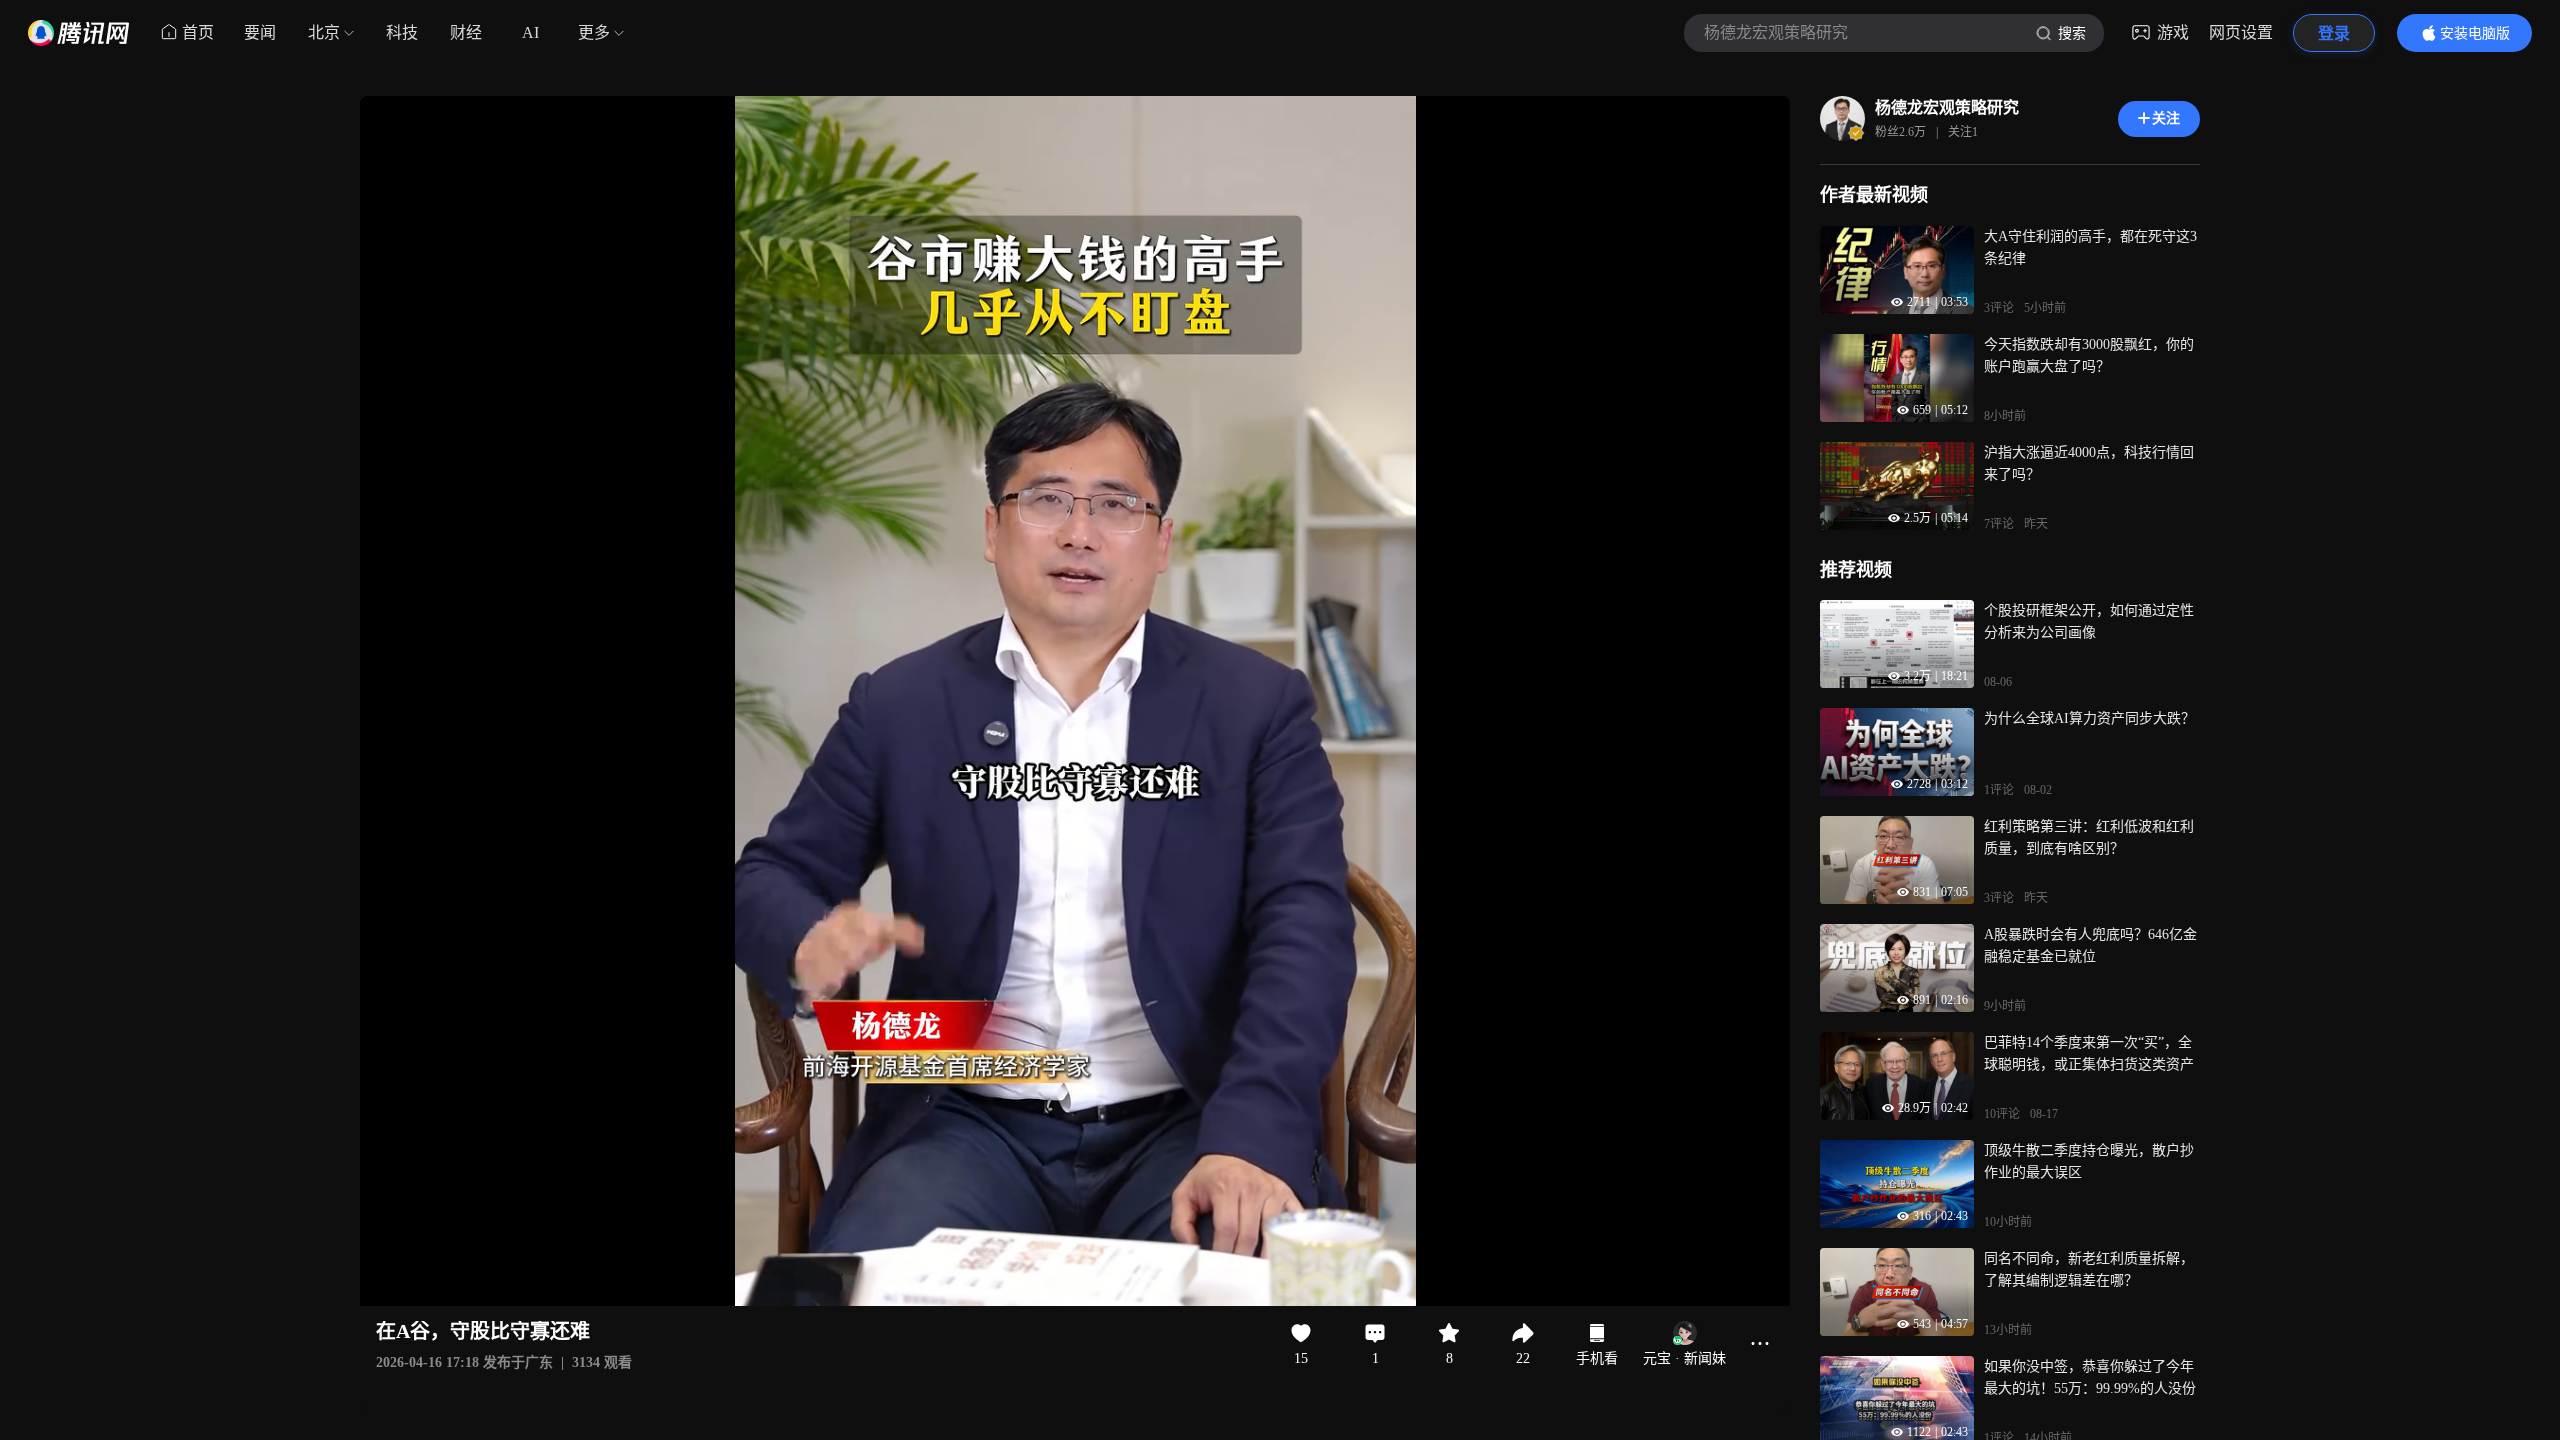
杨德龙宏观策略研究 (1947, 107)
